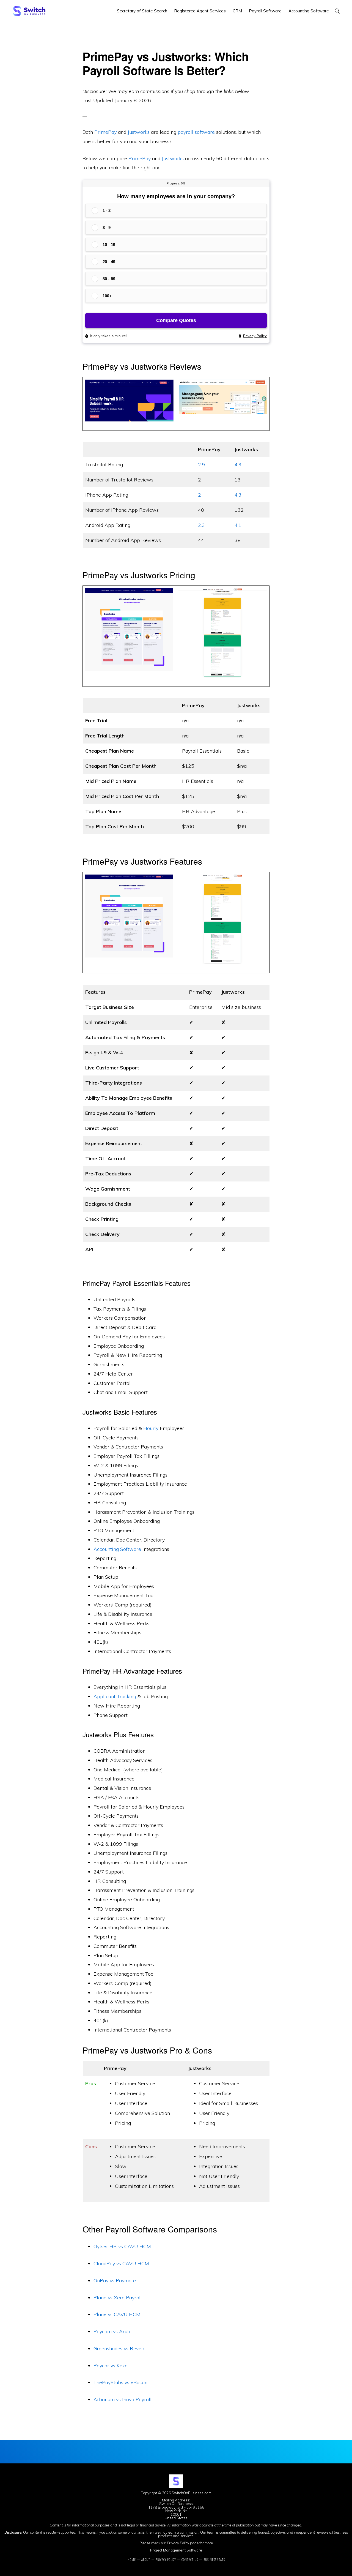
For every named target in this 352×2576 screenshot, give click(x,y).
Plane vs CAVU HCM (117, 2314)
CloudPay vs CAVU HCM (121, 2263)
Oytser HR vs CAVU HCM (122, 2246)
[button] (337, 11)
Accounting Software (117, 1549)
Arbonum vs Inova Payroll (123, 2399)
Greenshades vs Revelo (119, 2348)
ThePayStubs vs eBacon (120, 2382)
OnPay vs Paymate (115, 2280)
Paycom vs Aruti (112, 2331)
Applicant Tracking (115, 1696)
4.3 (238, 465)
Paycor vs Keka (111, 2366)
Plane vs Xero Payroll (118, 2298)
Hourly (151, 1428)
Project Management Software (176, 2550)
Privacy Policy (178, 2543)
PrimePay (105, 132)
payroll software (196, 132)
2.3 (201, 525)
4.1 (238, 525)
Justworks (139, 132)
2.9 (201, 465)
